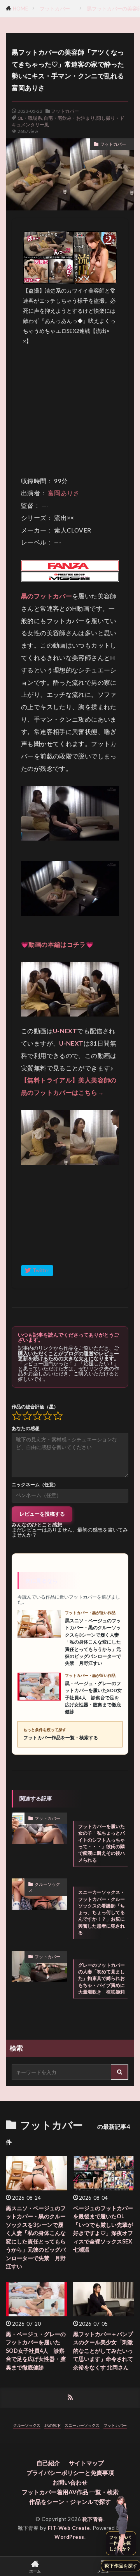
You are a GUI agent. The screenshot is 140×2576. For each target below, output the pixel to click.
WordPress (69, 2537)
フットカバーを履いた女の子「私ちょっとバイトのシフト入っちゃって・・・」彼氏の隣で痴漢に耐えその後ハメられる (101, 1843)
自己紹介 (48, 2463)
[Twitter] (37, 1271)
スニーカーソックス (82, 2425)
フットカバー (57, 9)
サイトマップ (86, 2463)
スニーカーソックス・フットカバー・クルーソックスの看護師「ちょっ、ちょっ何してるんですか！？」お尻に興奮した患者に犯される (101, 1912)
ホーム (35, 2571)
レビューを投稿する (42, 1514)
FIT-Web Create (69, 2528)
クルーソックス (44, 1887)
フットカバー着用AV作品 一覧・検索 (70, 2492)
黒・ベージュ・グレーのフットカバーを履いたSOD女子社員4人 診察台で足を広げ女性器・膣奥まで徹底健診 (36, 2351)
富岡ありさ (64, 493)
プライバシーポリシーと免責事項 (70, 2473)
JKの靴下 (52, 2425)
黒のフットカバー (46, 596)
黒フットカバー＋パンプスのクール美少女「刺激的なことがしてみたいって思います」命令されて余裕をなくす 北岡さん (103, 2351)
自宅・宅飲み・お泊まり (69, 118)
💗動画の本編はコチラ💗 (57, 944)
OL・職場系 (30, 118)
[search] (120, 2072)
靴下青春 (93, 2519)
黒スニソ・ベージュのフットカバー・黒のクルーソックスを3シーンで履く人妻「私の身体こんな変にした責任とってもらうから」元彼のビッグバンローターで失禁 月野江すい (36, 2237)
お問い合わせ (70, 2482)
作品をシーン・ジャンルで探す (70, 2502)
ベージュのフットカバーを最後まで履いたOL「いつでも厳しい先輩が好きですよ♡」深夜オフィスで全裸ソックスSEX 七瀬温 (103, 2229)
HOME (20, 9)
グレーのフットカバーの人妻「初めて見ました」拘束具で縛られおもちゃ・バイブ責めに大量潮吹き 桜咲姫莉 (101, 1978)
